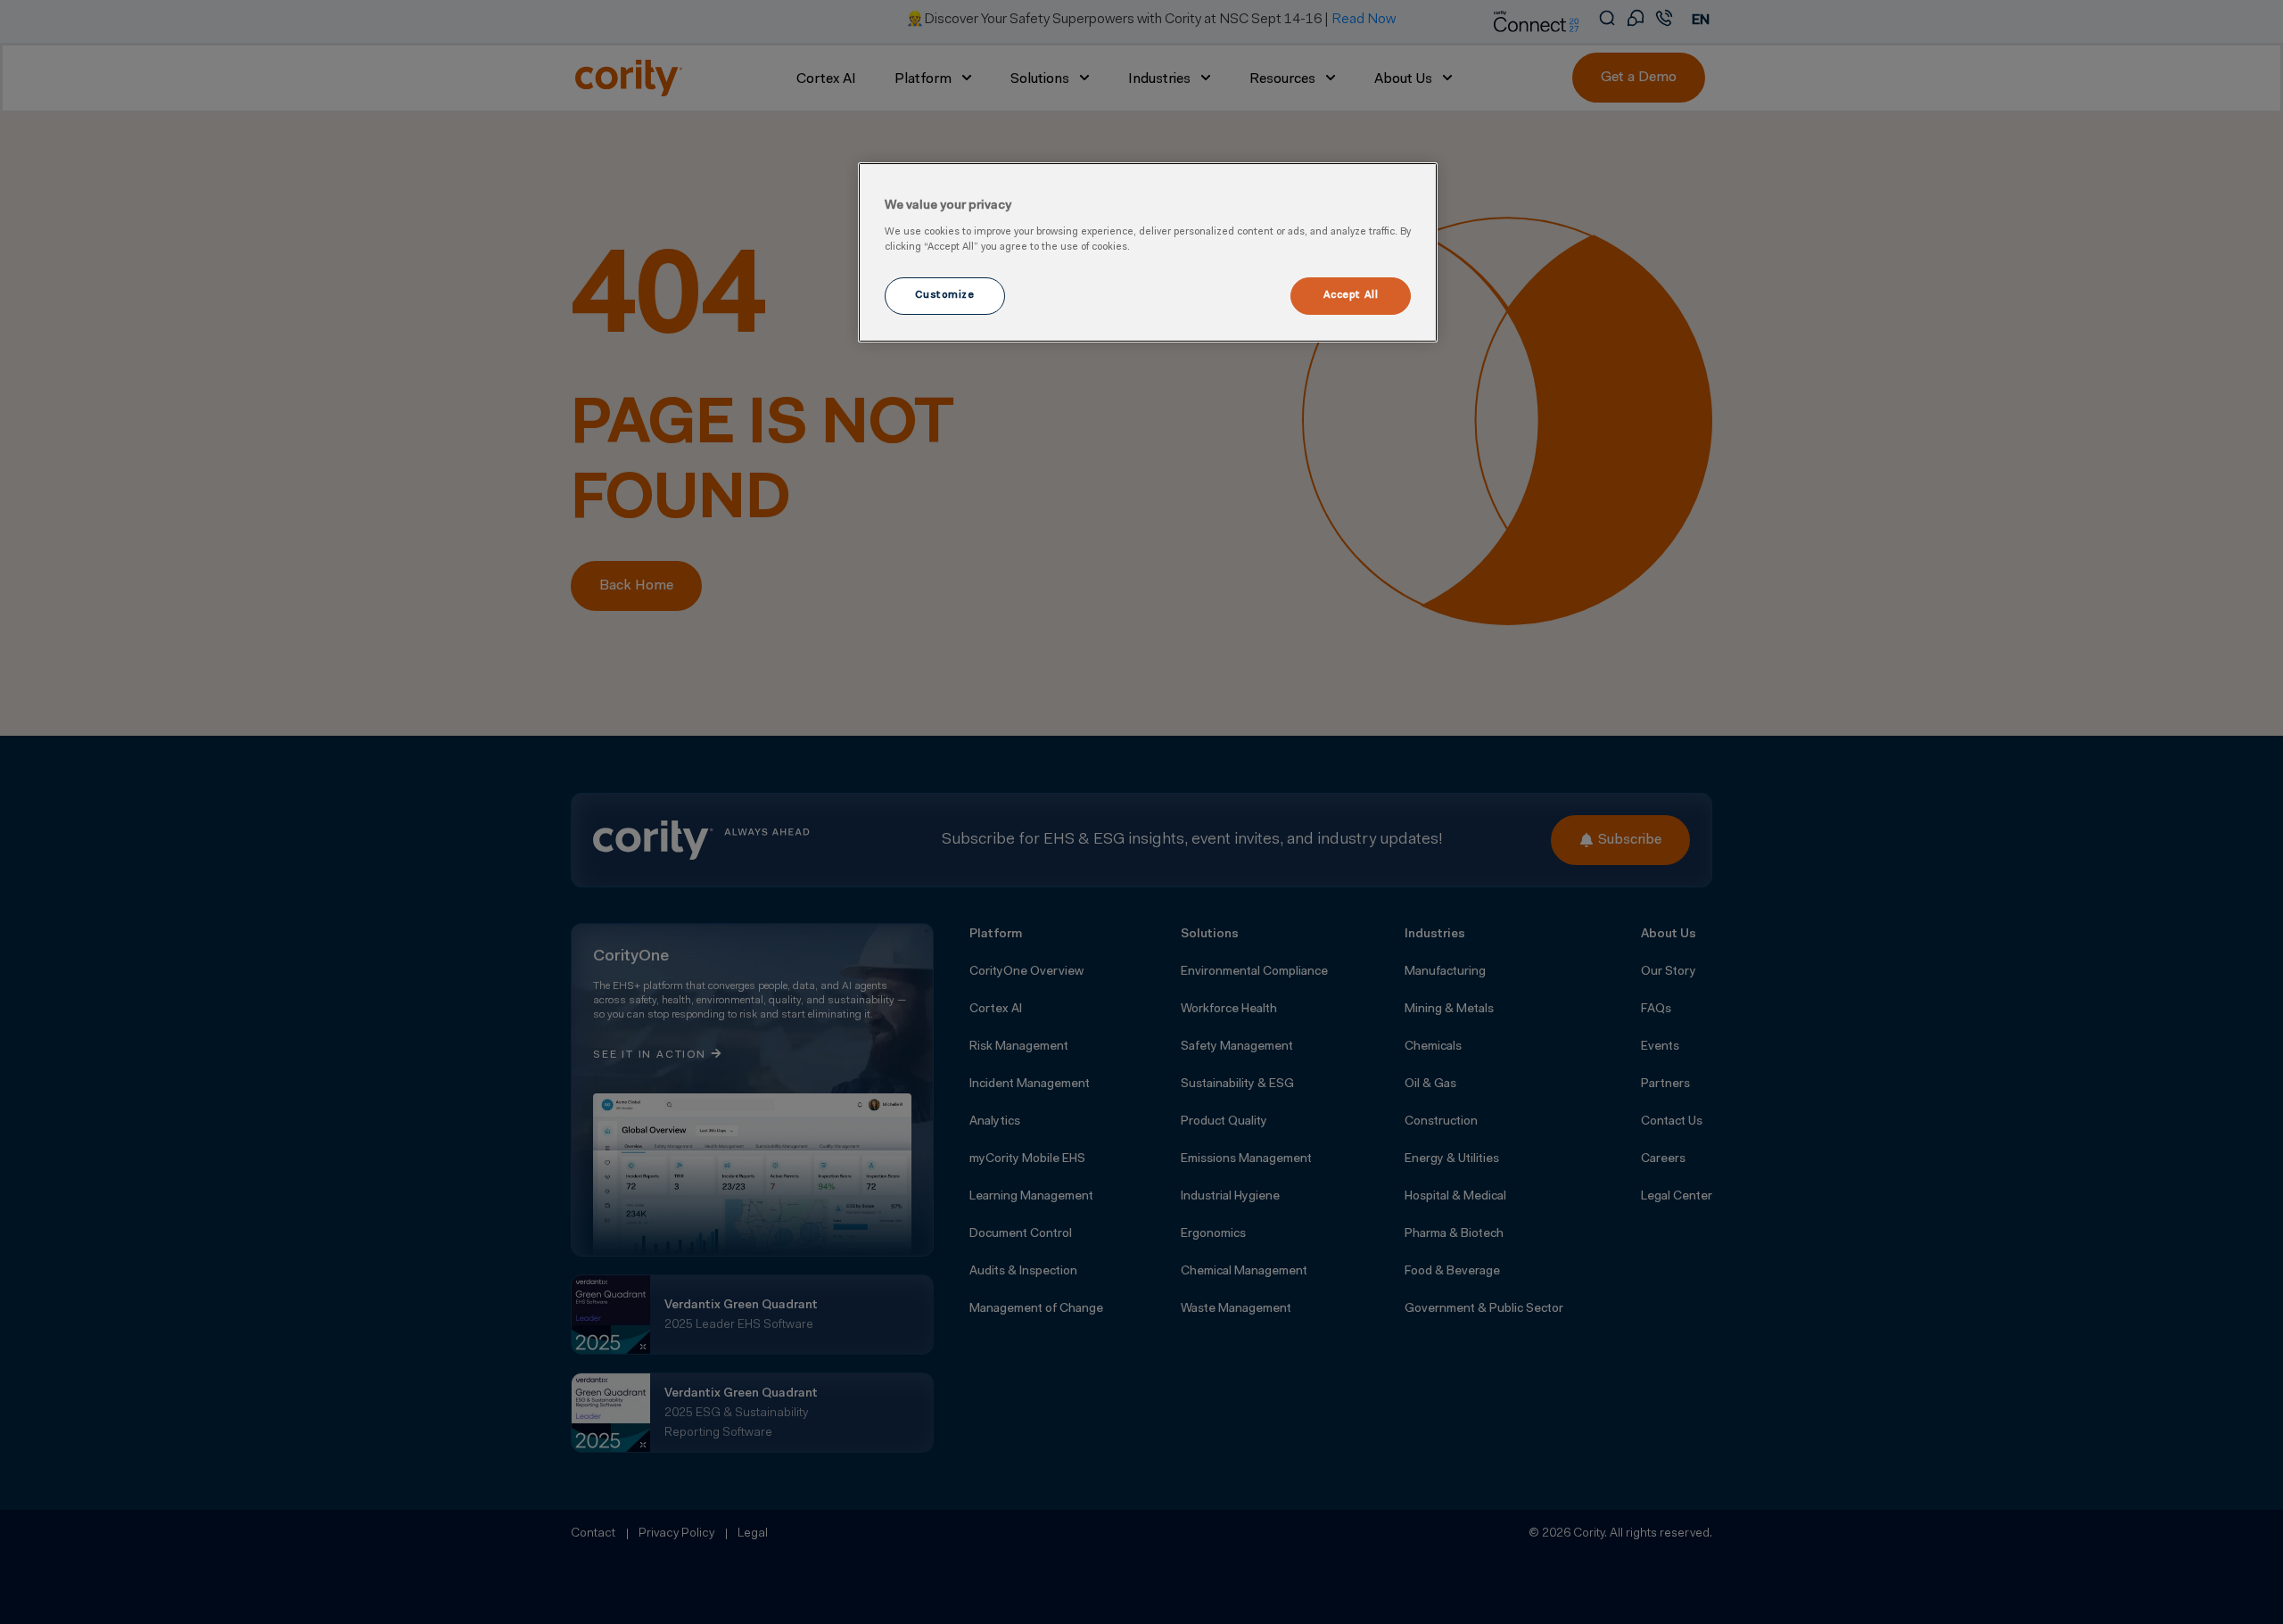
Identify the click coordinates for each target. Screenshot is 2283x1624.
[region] (1148, 252)
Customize (944, 295)
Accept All (1351, 295)
